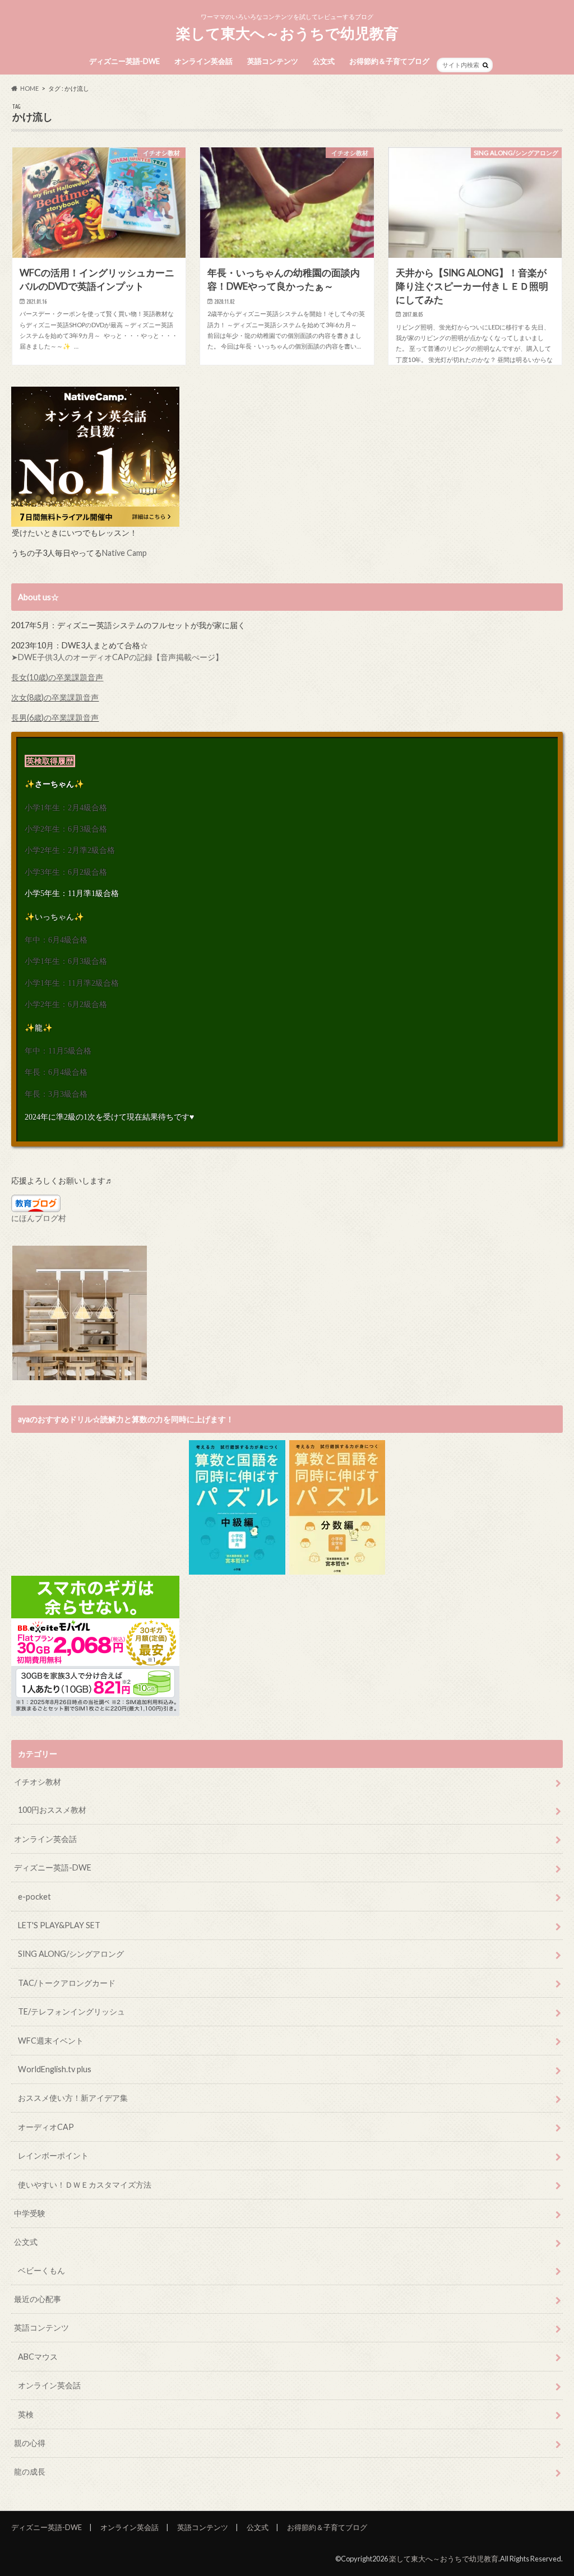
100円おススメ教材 (52, 1810)
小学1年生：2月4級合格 (66, 807)
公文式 (324, 61)
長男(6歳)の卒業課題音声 (55, 718)
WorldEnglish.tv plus (55, 2069)
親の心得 (30, 2443)
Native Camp (124, 553)
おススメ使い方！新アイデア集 (73, 2098)
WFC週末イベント (51, 2041)
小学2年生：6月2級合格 (66, 1004)
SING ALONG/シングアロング (71, 1954)
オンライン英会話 (203, 61)
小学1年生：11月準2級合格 (72, 983)
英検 (26, 2414)
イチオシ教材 (38, 1782)
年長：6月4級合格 (56, 1072)
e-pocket (34, 1897)
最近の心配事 (38, 2299)
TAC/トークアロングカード (67, 1983)
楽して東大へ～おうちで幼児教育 (287, 33)
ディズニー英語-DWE (124, 61)
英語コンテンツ (273, 61)
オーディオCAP (46, 2127)
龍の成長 (30, 2471)
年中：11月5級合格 (58, 1051)
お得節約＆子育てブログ (389, 61)
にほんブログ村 (39, 1218)
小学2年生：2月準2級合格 (70, 850)
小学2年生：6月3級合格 (66, 829)
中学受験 (30, 2213)
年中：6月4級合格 (56, 940)
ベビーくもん (41, 2270)
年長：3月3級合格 (56, 1094)
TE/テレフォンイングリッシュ (71, 2011)
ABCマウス (38, 2357)
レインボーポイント (53, 2155)
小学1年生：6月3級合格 (66, 961)
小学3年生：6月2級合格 (66, 872)
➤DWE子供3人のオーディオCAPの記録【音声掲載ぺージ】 (117, 657)
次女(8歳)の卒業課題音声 (55, 697)
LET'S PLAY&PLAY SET (59, 1925)
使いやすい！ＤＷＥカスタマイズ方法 (85, 2185)
